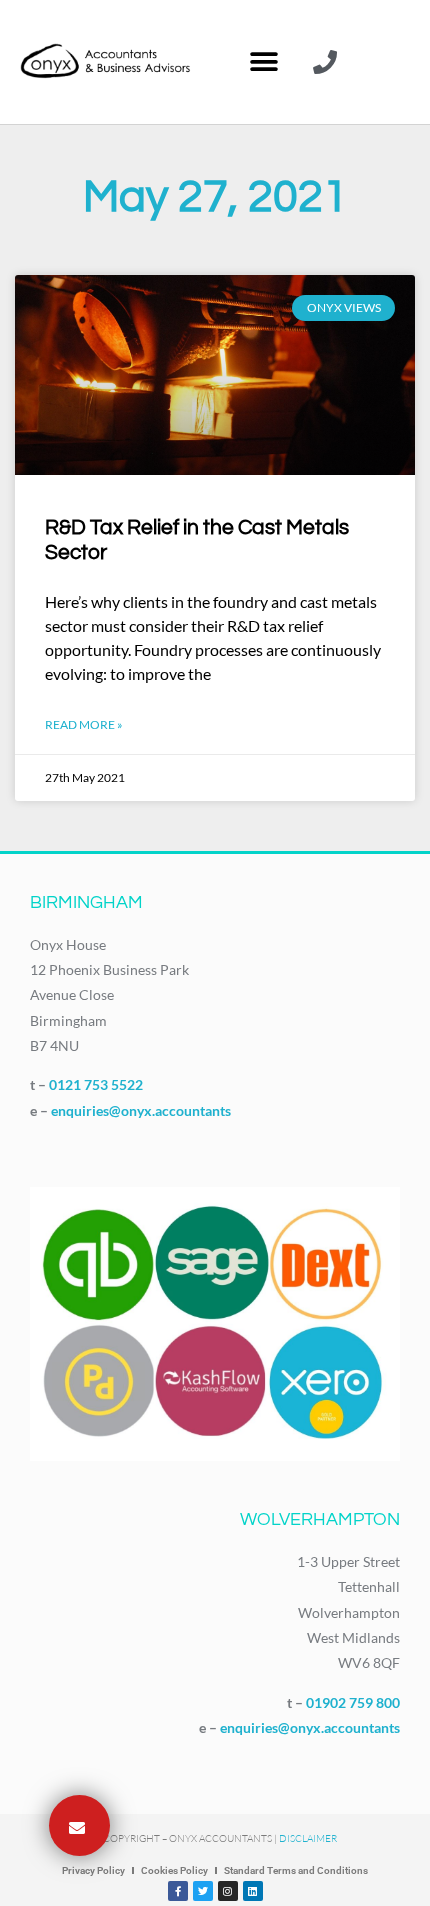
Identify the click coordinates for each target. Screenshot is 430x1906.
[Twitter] (203, 1891)
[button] (263, 62)
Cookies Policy (174, 1870)
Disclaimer (308, 1838)
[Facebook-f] (178, 1891)
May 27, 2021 (215, 197)
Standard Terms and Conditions (296, 1870)
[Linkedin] (253, 1891)
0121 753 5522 (96, 1084)
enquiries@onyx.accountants (141, 1110)
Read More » (84, 724)
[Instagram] (228, 1891)
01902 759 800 (353, 1702)
